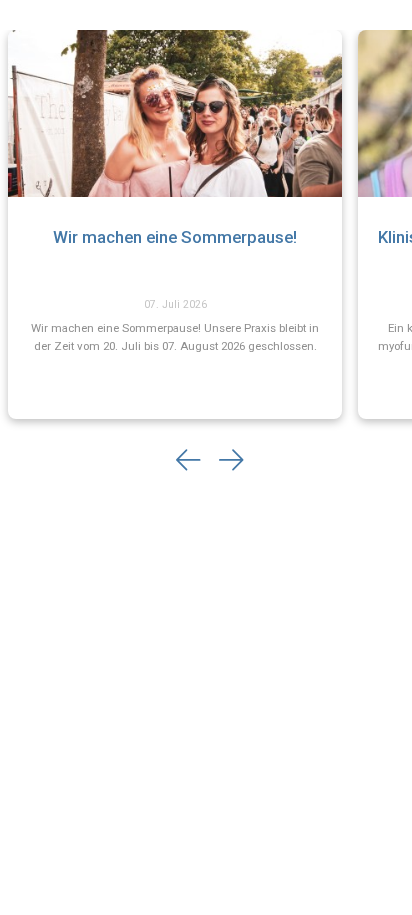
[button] (188, 461)
